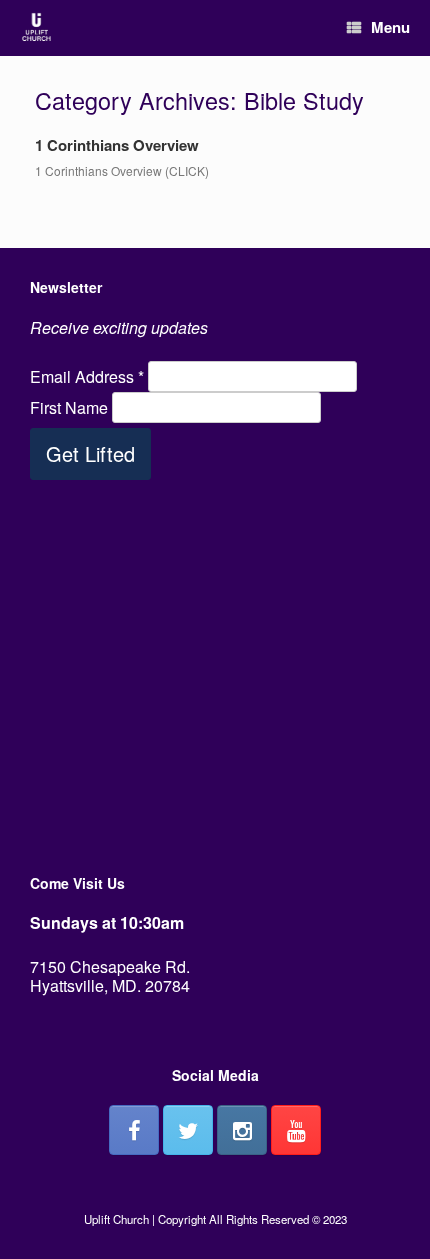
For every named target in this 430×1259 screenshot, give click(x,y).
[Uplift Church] (36, 28)
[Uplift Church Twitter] (188, 1130)
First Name (71, 407)
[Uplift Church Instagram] (242, 1130)
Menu (390, 27)
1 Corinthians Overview (117, 145)
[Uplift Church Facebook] (134, 1130)
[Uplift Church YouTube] (296, 1130)
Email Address (87, 376)
